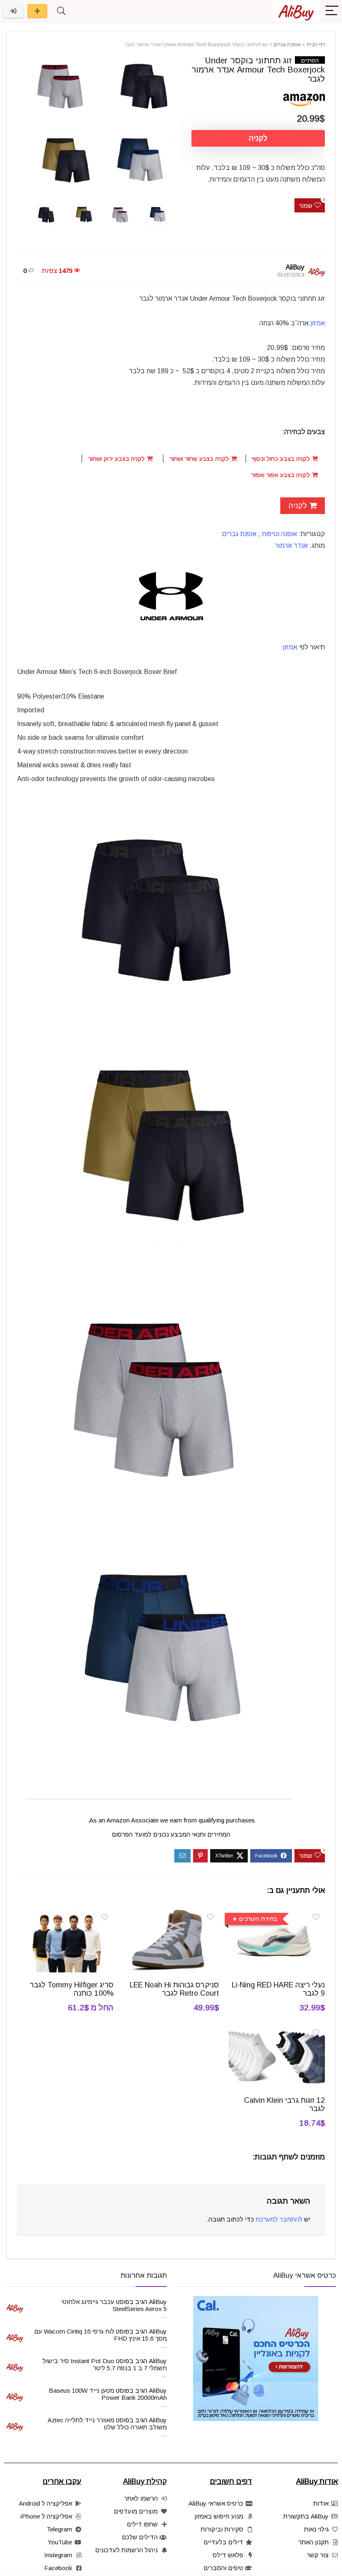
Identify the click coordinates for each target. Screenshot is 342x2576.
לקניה (258, 138)
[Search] (61, 11)
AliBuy (295, 267)
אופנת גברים (287, 45)
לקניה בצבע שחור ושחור (200, 459)
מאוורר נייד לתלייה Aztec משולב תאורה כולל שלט (107, 2424)
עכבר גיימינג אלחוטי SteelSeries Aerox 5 (114, 2305)
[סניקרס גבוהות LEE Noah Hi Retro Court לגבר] (171, 1915)
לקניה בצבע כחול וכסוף (282, 459)
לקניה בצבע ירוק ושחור (117, 459)
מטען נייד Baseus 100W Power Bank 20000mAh (108, 2394)
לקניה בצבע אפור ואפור (281, 475)
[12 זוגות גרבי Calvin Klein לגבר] (277, 2031)
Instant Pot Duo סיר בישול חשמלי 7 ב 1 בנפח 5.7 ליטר (105, 2364)
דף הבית (316, 45)
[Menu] (332, 11)
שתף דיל (37, 11)
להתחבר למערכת (279, 2219)
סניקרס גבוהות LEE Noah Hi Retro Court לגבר (174, 1989)
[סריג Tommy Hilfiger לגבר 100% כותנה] (66, 1915)
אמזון (318, 323)
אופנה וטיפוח (279, 534)
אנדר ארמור (291, 545)
